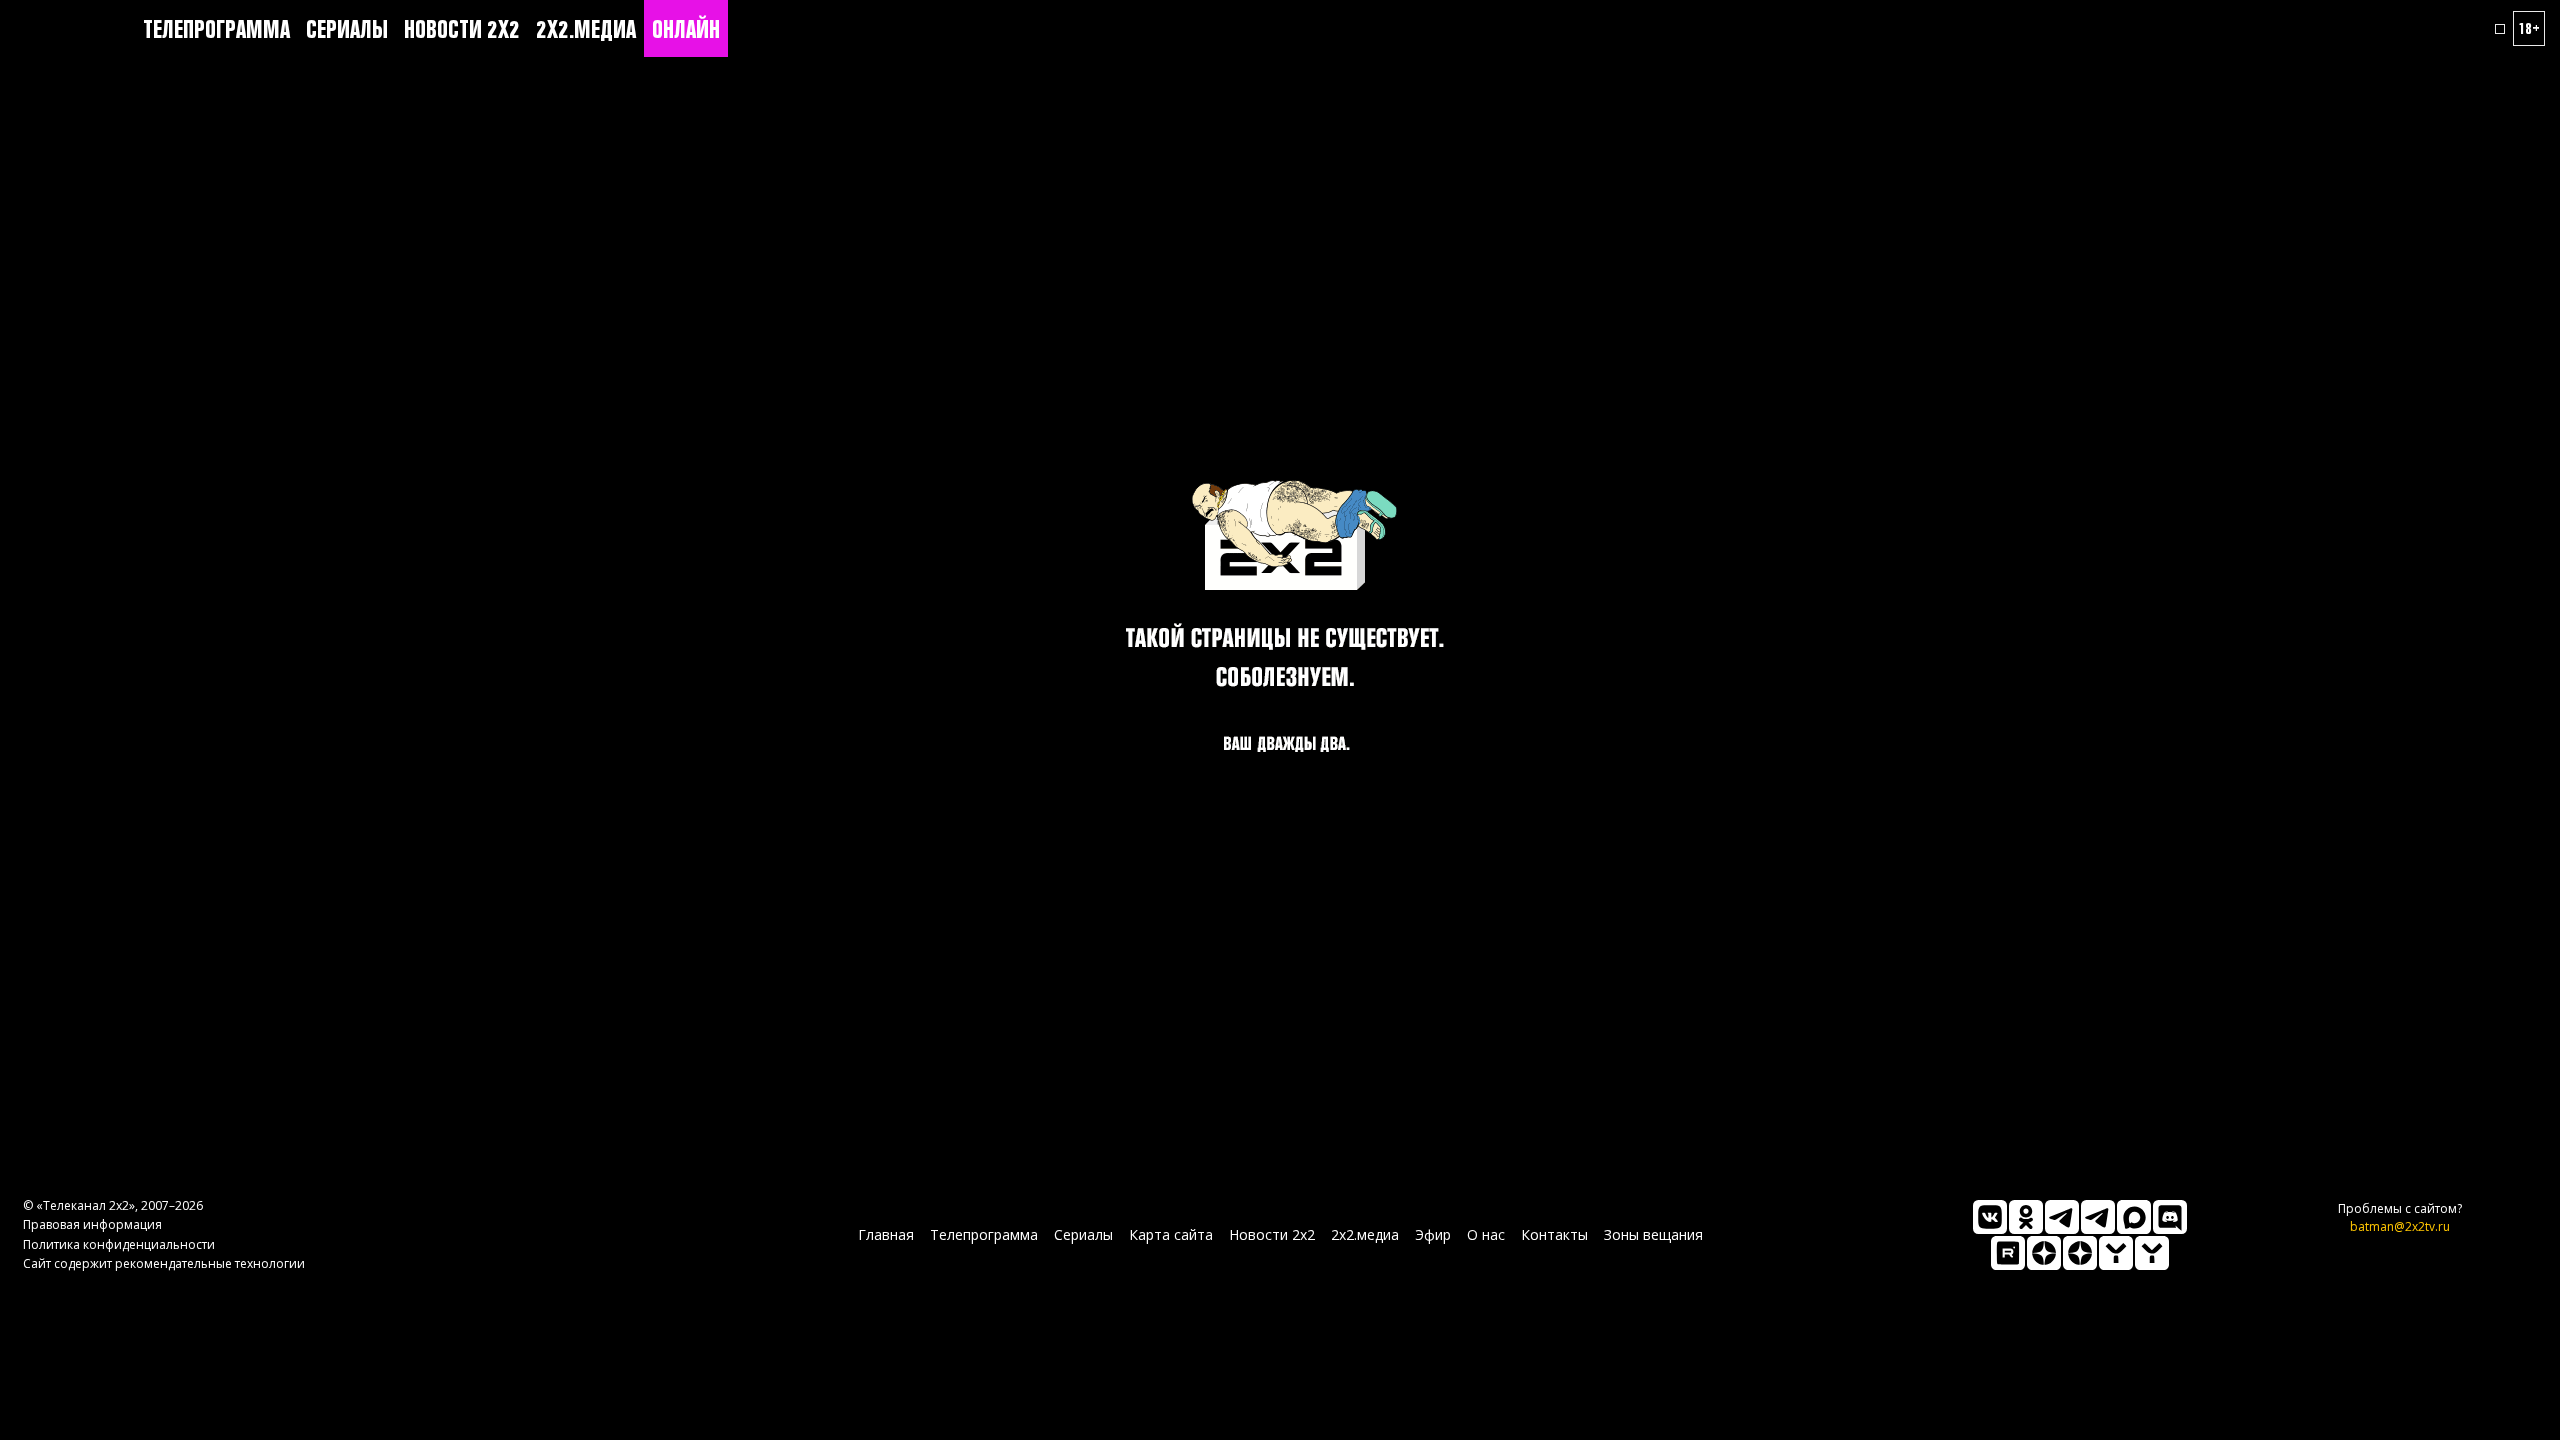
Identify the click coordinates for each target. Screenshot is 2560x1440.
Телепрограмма (216, 29)
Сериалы (347, 29)
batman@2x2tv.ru (2400, 1226)
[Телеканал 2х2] (2062, 1217)
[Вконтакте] (1990, 1217)
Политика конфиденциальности (119, 1244)
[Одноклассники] (2026, 1217)
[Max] (2134, 1217)
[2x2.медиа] (2098, 1217)
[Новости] (2152, 1253)
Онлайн (686, 29)
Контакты (1554, 1234)
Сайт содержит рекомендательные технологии (164, 1263)
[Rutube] (2008, 1253)
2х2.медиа (586, 29)
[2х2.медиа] (2080, 1253)
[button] (2500, 29)
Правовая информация (92, 1224)
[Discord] (2170, 1217)
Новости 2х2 (462, 29)
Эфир (1433, 1234)
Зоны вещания (1653, 1234)
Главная (886, 1234)
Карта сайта (1171, 1234)
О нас (1486, 1234)
